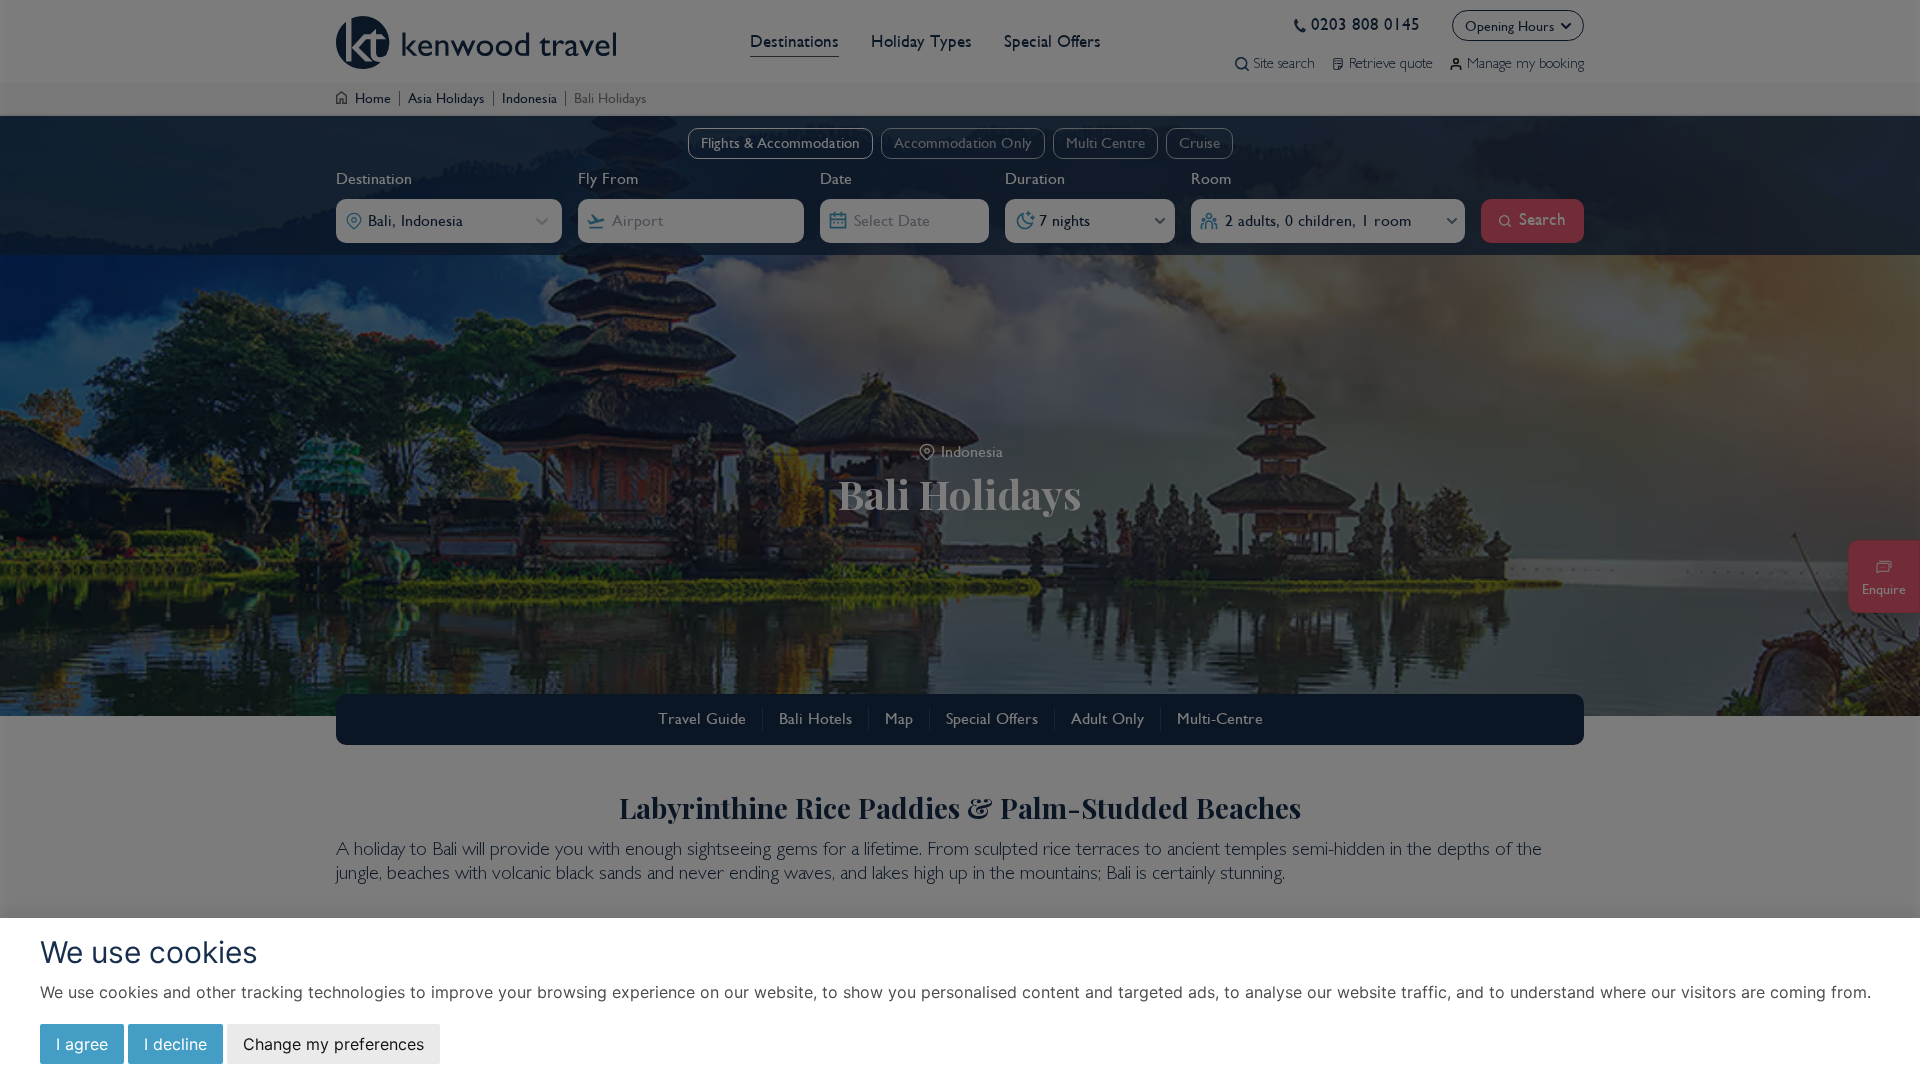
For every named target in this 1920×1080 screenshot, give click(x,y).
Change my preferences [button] (333, 1044)
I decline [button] (175, 1044)
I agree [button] (82, 1044)
